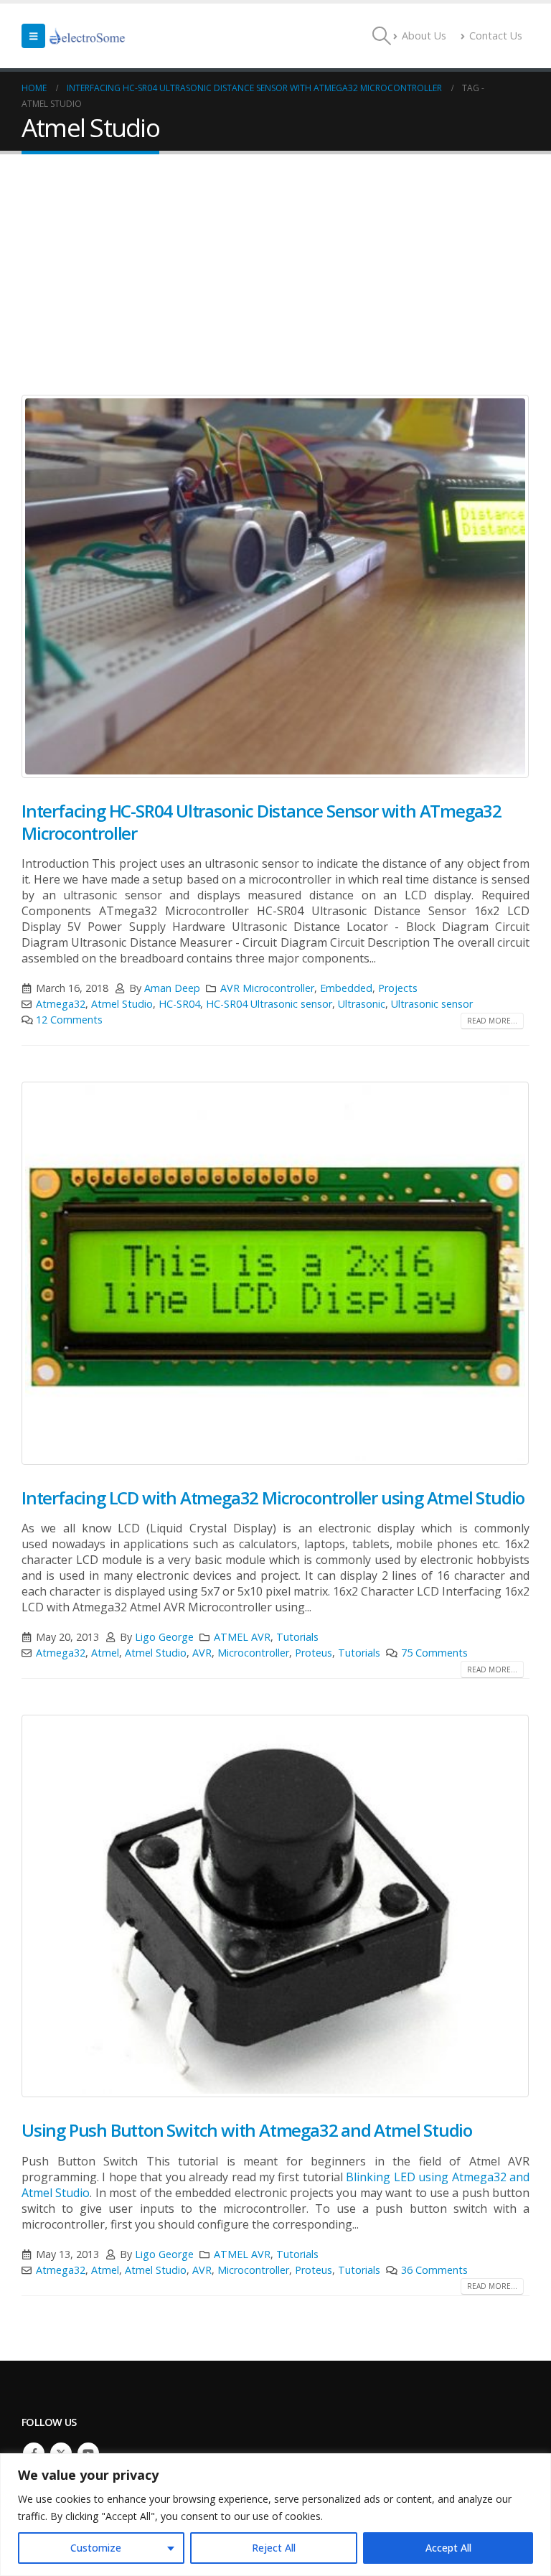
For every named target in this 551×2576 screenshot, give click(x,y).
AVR (202, 1653)
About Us (424, 36)
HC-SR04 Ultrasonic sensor (269, 1004)
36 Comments (434, 2270)
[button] (33, 36)
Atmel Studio (122, 1004)
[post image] (275, 586)
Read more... (492, 1021)
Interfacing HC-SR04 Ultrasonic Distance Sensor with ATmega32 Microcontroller (262, 822)
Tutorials (297, 1637)
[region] (275, 2515)
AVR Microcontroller (267, 988)
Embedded (346, 988)
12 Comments (69, 1020)
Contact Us (496, 36)
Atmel (105, 1653)
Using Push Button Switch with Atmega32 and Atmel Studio (247, 2130)
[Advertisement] (275, 262)
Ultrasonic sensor (432, 1004)
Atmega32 (61, 1004)
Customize (96, 2548)
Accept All (448, 2548)
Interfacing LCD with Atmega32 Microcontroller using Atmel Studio (273, 1498)
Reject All (274, 2548)
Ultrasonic (362, 1004)
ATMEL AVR (242, 1637)
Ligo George (164, 1637)
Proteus (314, 1653)
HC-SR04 (179, 1004)
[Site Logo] (88, 36)
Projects (398, 988)
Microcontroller (253, 1653)
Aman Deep (172, 988)
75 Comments (434, 1653)
